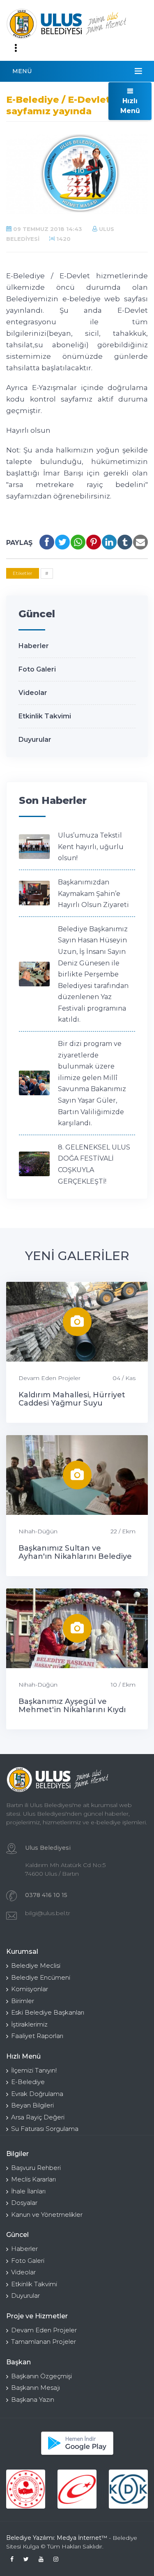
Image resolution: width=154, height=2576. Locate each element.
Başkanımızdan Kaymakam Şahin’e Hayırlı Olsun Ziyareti (93, 893)
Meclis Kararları (33, 2179)
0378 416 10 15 (46, 1895)
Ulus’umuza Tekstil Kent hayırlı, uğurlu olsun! (91, 847)
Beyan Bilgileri (32, 2105)
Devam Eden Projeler (49, 1378)
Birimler (23, 2001)
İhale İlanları (28, 2191)
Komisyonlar (30, 1989)
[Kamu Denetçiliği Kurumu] (128, 2489)
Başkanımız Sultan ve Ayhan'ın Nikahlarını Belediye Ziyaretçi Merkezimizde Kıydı (75, 1556)
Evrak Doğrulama (37, 2094)
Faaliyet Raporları (37, 2036)
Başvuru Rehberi (36, 2168)
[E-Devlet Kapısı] (77, 2489)
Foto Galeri (37, 669)
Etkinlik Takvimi (45, 716)
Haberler (34, 646)
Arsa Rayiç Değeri (38, 2117)
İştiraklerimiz (29, 2024)
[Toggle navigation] (16, 48)
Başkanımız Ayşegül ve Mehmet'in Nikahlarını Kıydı (72, 1706)
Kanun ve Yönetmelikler (47, 2215)
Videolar (33, 693)
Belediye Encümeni (41, 1977)
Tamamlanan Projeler (44, 2342)
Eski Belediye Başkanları (48, 2012)
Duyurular (35, 740)
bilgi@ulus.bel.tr (48, 1913)
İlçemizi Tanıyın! (34, 2070)
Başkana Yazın (33, 2399)
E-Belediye (28, 2082)
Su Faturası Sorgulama (45, 2129)
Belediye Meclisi (36, 1965)
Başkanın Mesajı (36, 2388)
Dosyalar (24, 2203)
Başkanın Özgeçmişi (41, 2376)
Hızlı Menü (130, 106)
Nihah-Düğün (38, 1531)
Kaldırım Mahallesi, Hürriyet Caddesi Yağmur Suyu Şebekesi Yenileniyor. (72, 1403)
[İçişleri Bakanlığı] (26, 2489)
